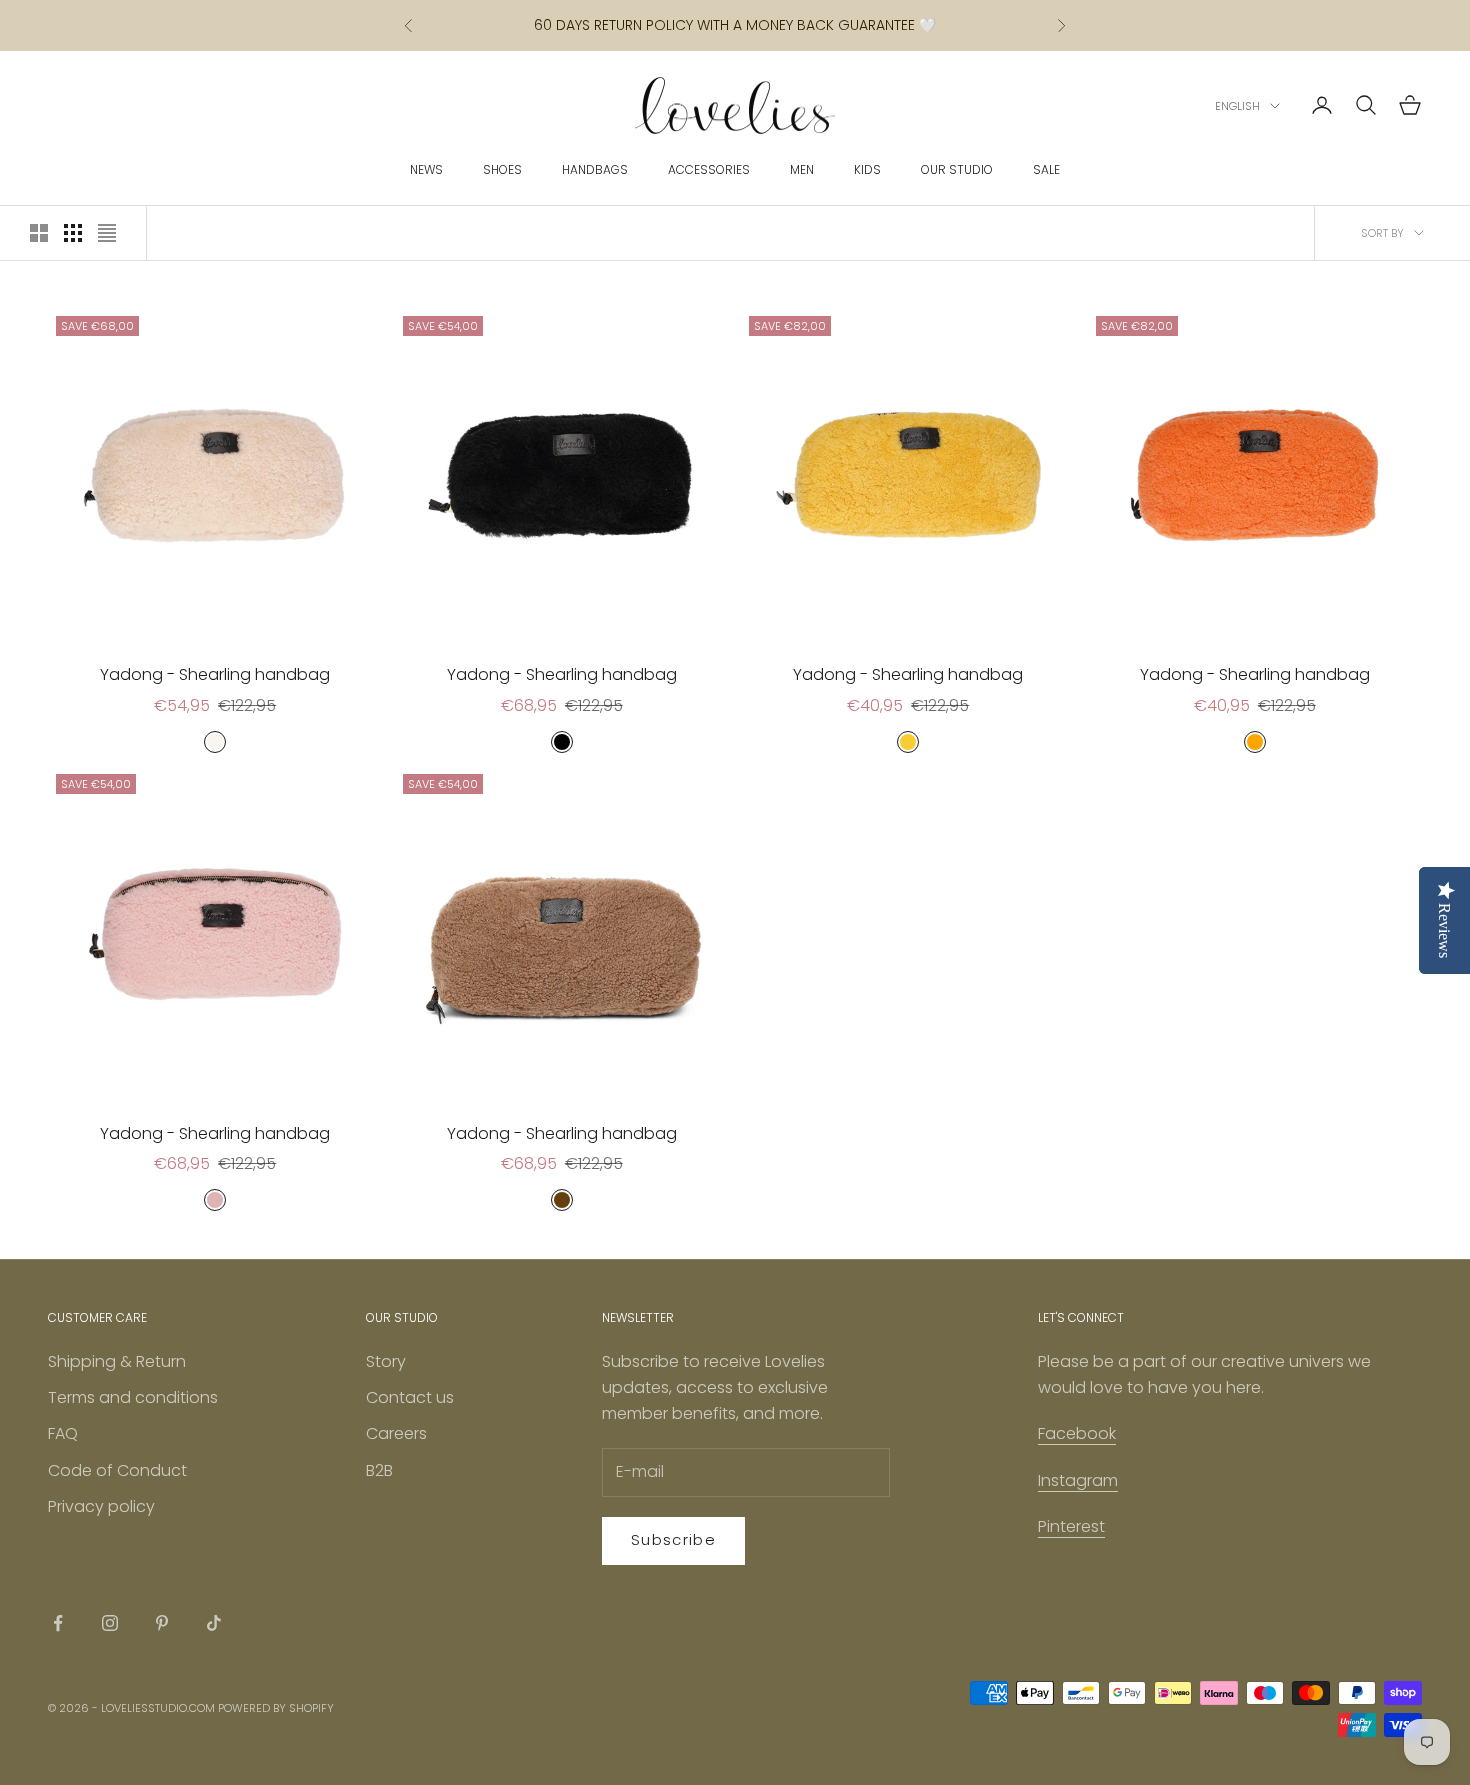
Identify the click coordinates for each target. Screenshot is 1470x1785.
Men (802, 169)
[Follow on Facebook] (58, 1623)
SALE (1046, 169)
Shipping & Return (117, 1361)
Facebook (1077, 1433)
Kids (867, 169)
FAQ (63, 1433)
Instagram (1078, 1480)
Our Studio (957, 169)
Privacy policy (101, 1506)
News (426, 169)
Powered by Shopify (276, 1708)
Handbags (595, 169)
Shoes (502, 169)
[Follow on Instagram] (110, 1623)
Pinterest (1071, 1526)
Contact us (410, 1397)
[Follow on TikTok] (214, 1623)
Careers (396, 1433)
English (1237, 106)
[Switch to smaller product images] (73, 233)
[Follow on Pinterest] (162, 1623)
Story (386, 1361)
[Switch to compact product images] (107, 233)
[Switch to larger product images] (39, 233)
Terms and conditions (133, 1397)
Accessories (709, 169)
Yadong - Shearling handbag (215, 674)
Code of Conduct (117, 1470)
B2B (379, 1470)
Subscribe (673, 1539)
